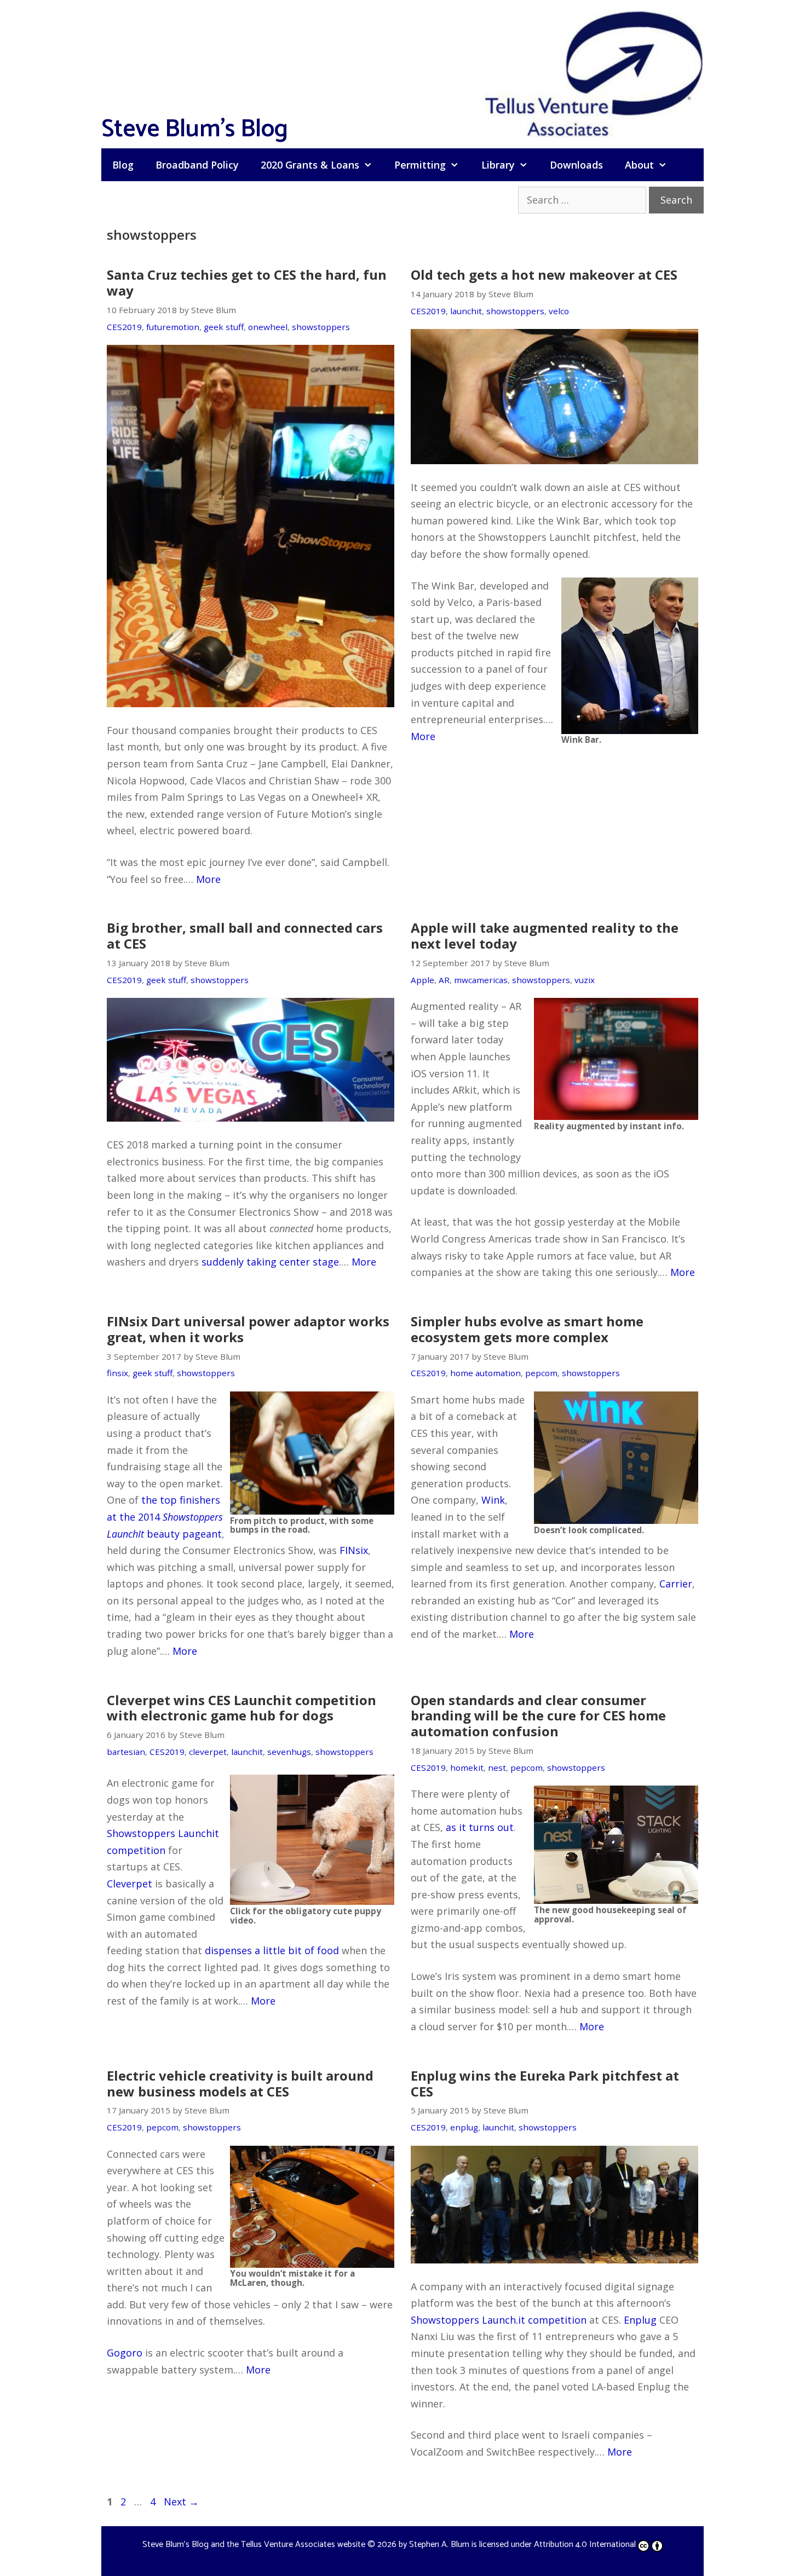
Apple (422, 980)
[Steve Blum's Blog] (594, 73)
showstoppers (321, 327)
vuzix (585, 980)
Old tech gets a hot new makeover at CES (544, 275)
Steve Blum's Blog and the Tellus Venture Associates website (254, 2545)
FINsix (354, 1550)
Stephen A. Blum (439, 2545)
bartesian (126, 1752)
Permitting (420, 165)
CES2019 (124, 327)
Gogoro (125, 2353)
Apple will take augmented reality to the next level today (545, 935)
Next (181, 2502)
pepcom (541, 1373)
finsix (117, 1373)
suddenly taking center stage (270, 1262)
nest (497, 1768)
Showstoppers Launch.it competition (499, 2320)
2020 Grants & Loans (310, 165)
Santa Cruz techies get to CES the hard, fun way (247, 282)
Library (498, 165)
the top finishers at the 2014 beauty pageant (165, 1517)
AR (444, 980)
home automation (485, 1373)
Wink (493, 1500)
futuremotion (173, 327)
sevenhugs (289, 1752)
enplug (464, 2127)
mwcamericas (481, 980)
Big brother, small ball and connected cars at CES (245, 935)
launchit (466, 311)
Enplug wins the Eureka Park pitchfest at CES (545, 2083)
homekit (467, 1768)
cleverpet (208, 1752)
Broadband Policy (197, 165)
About (639, 165)
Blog (123, 165)
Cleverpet (130, 1884)
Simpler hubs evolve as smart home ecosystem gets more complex (527, 1329)
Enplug (640, 2320)
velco (559, 311)
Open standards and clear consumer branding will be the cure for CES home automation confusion (538, 1716)
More (208, 879)
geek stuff (224, 327)
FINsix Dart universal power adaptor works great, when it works (248, 1329)
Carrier (676, 1584)
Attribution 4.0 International (585, 2545)
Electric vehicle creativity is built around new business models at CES (240, 2083)
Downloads (576, 165)
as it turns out (480, 1827)
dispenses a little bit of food (272, 1950)
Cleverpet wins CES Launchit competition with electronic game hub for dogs (242, 1708)
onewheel (268, 327)
